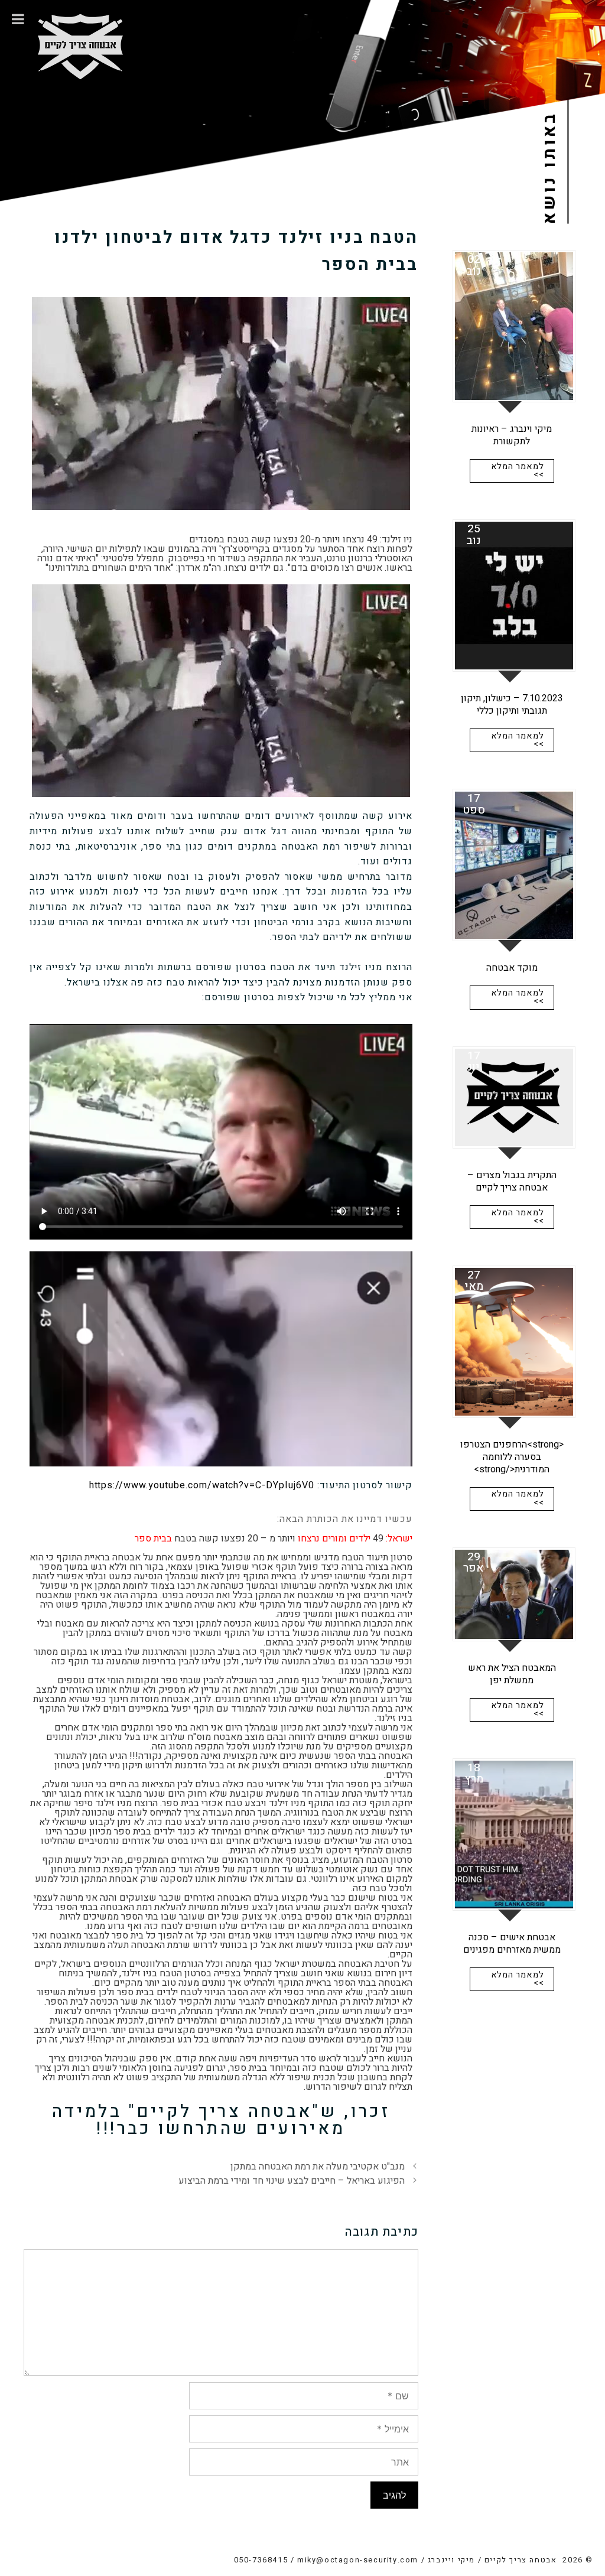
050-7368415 (261, 2560)
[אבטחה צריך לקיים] (80, 39)
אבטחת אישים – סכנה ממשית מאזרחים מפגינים (512, 1944)
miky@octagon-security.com (358, 2560)
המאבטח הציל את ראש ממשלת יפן (512, 1674)
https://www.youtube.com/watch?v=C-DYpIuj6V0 (202, 1485)
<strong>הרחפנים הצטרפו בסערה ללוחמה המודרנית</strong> (512, 1457)
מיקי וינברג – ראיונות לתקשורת (512, 435)
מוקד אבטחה (512, 968)
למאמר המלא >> (518, 471)
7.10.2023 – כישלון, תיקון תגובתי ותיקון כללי (512, 705)
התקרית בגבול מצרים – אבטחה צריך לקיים (512, 1181)
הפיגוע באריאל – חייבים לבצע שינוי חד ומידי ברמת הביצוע (292, 2181)
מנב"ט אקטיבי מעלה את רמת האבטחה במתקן (318, 2167)
